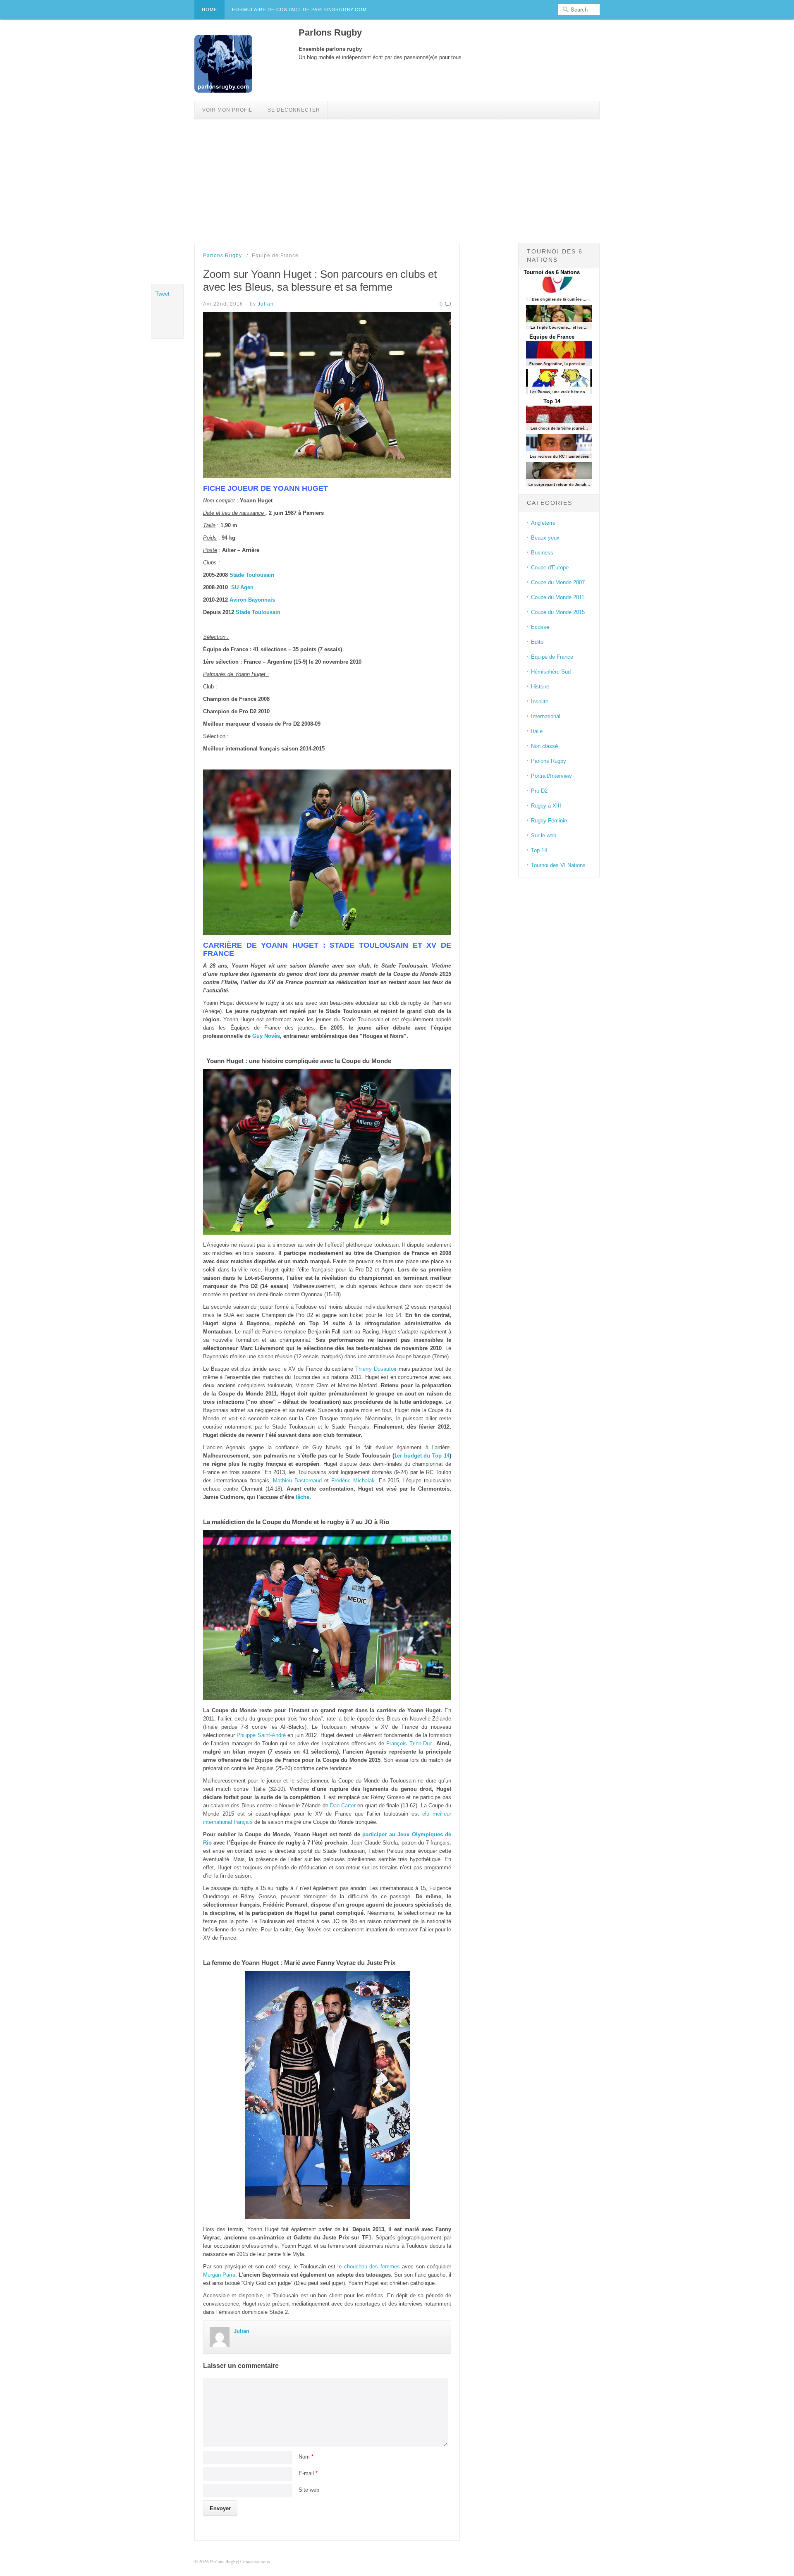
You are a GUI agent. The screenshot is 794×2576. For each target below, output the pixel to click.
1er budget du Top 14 (422, 1456)
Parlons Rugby (222, 256)
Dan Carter (343, 1805)
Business (542, 553)
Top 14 (552, 401)
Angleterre (543, 523)
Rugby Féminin (549, 821)
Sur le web (544, 835)
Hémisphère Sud (551, 672)
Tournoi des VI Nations (558, 865)
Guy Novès (266, 1036)
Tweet (163, 294)
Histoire (540, 687)
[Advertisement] (397, 181)
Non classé (544, 746)
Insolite (540, 701)
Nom (306, 2457)
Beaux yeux (545, 538)
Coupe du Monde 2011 (558, 597)
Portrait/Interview (551, 776)
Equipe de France (552, 337)
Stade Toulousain (252, 575)
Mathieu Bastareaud (297, 1480)
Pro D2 (539, 791)
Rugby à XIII (546, 806)
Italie (537, 731)
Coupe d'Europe (550, 568)
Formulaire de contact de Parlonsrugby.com (299, 10)
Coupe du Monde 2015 (558, 612)
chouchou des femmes (372, 2267)
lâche (303, 1497)
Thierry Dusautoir (376, 1369)
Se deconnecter (294, 110)
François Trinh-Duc (409, 1743)
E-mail (308, 2473)
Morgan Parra (219, 2275)
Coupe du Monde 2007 (558, 582)
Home (209, 10)
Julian (266, 304)
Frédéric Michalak (353, 1480)
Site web (309, 2490)
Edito (537, 642)
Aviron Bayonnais (252, 600)
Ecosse (540, 627)
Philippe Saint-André (261, 1735)
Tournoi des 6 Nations (552, 272)
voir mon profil (227, 110)
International (546, 716)
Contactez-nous (255, 2561)
